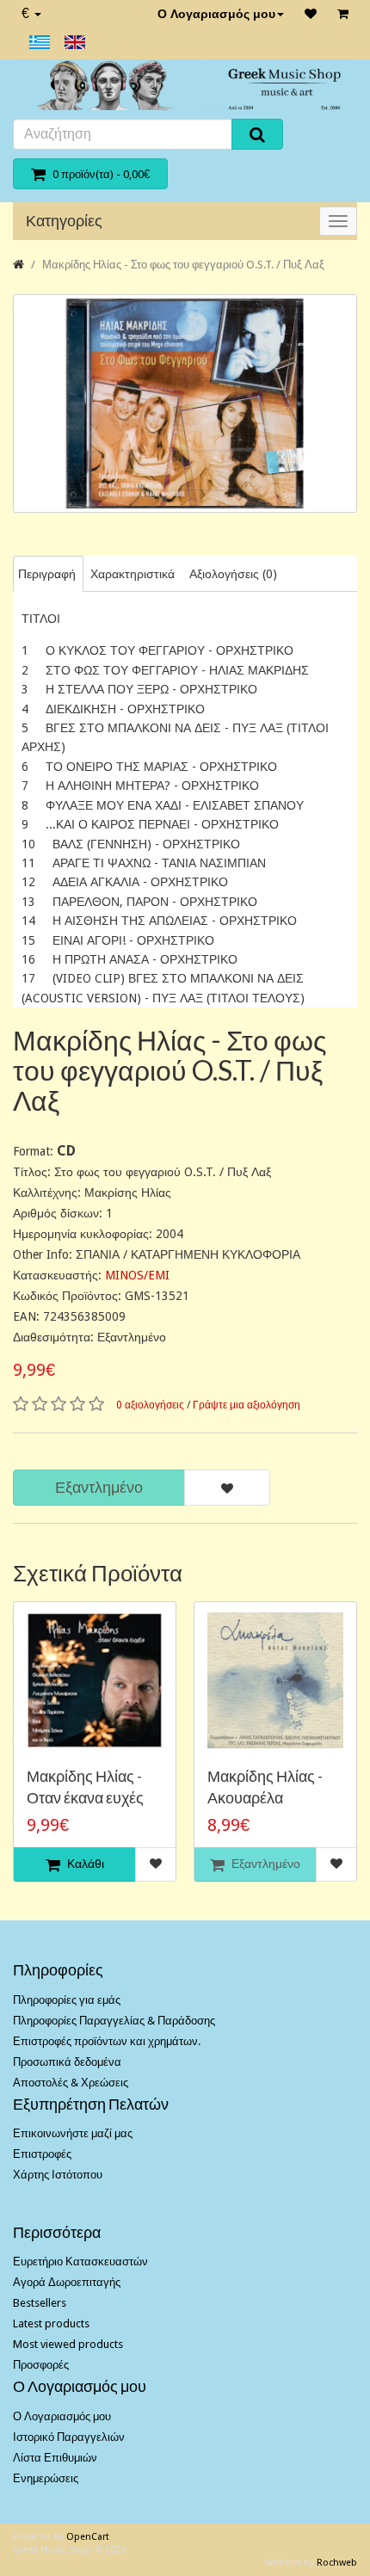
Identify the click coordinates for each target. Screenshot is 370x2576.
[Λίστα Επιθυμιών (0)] (311, 14)
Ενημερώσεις (46, 2478)
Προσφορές (41, 2365)
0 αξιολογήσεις (150, 1405)
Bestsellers (40, 2303)
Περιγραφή (47, 574)
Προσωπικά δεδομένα (67, 2062)
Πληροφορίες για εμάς (67, 2000)
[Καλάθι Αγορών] (343, 14)
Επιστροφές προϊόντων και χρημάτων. (107, 2041)
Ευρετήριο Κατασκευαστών (80, 2262)
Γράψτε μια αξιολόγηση (247, 1405)
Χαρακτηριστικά (133, 574)
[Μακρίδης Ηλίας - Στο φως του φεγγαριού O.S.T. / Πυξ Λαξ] (185, 404)
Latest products (51, 2323)
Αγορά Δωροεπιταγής (67, 2282)
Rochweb (337, 2563)
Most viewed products (68, 2344)
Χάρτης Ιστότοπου (58, 2175)
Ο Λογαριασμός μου (216, 14)
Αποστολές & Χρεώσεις (71, 2083)
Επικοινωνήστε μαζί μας (73, 2133)
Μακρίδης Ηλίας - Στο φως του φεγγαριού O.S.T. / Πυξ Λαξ (183, 265)
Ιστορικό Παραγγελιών (69, 2437)
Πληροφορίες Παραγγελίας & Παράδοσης (114, 2021)
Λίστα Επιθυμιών (55, 2458)
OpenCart (88, 2537)
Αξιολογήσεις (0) (233, 574)
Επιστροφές (42, 2154)
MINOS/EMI (137, 1275)
